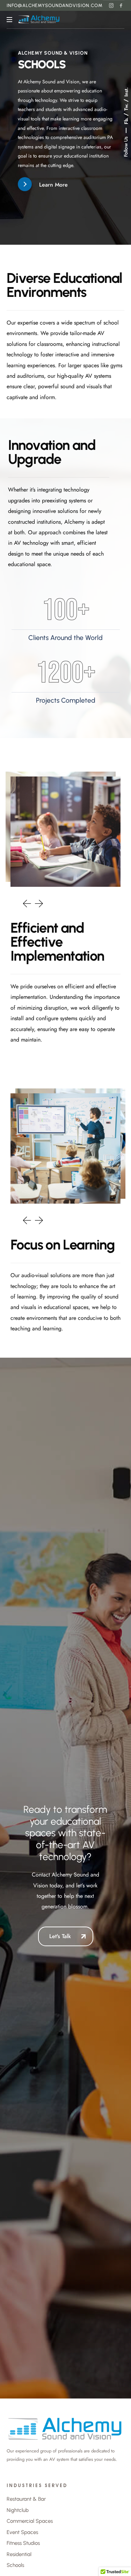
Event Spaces (22, 2532)
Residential (19, 2554)
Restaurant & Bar (26, 2499)
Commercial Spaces (30, 2521)
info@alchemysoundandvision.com (55, 5)
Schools (15, 2565)
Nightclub (18, 2510)
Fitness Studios (23, 2543)
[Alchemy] (39, 20)
